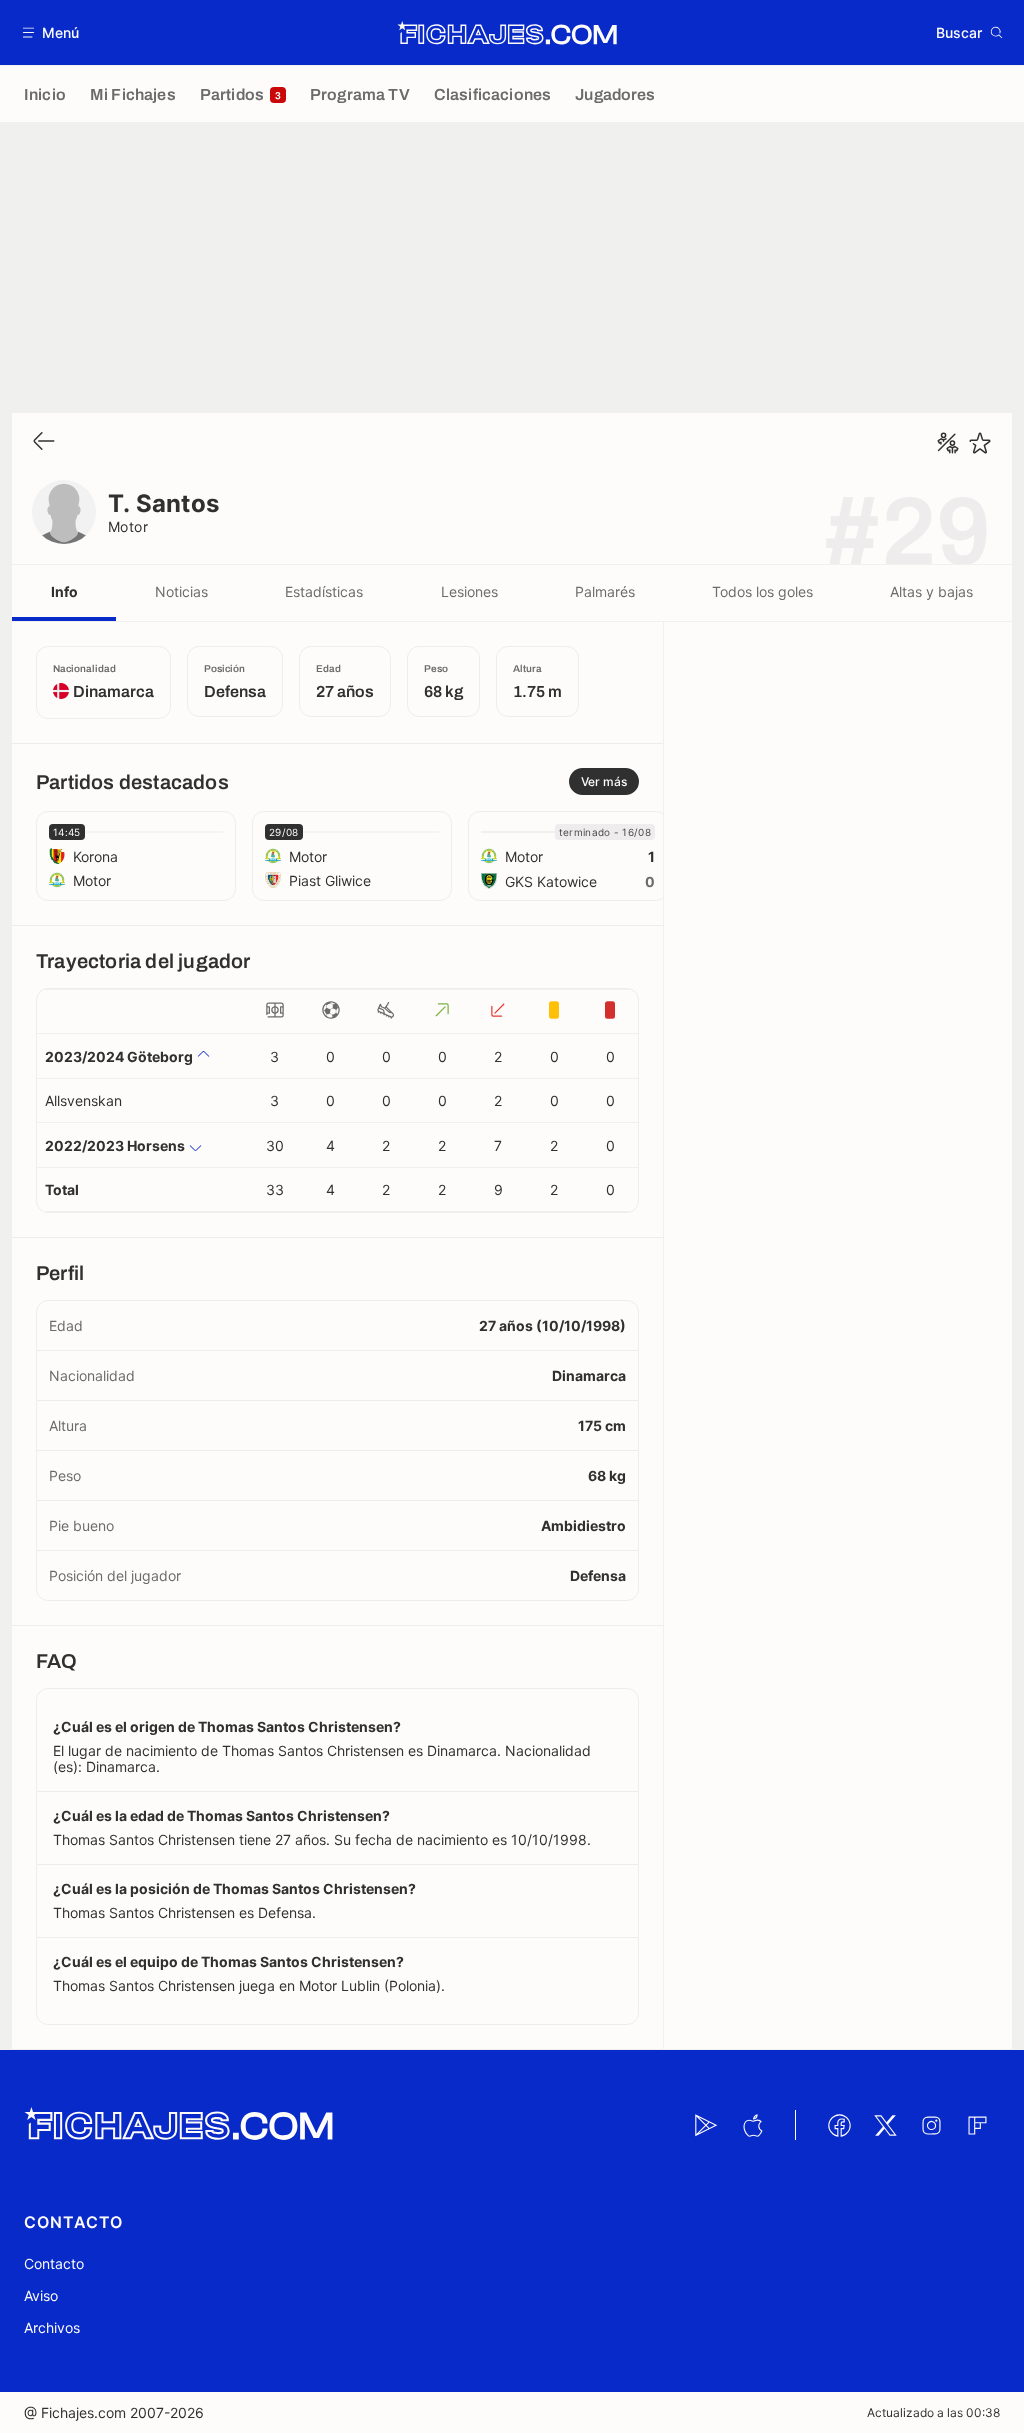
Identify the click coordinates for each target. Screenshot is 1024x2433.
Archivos (52, 2327)
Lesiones (469, 591)
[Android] (706, 2125)
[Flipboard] (977, 2125)
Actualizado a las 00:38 (933, 2412)
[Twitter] (885, 2125)
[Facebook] (839, 2125)
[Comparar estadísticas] (948, 443)
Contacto (54, 2263)
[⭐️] (980, 443)
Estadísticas (324, 591)
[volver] (44, 442)
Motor (128, 526)
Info (64, 591)
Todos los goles (762, 591)
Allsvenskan (83, 1100)
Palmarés (605, 591)
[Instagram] (931, 2125)
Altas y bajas (931, 591)
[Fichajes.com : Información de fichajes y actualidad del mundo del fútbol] (507, 33)
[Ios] (752, 2125)
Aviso (41, 2295)
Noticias (181, 591)
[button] (51, 32)
